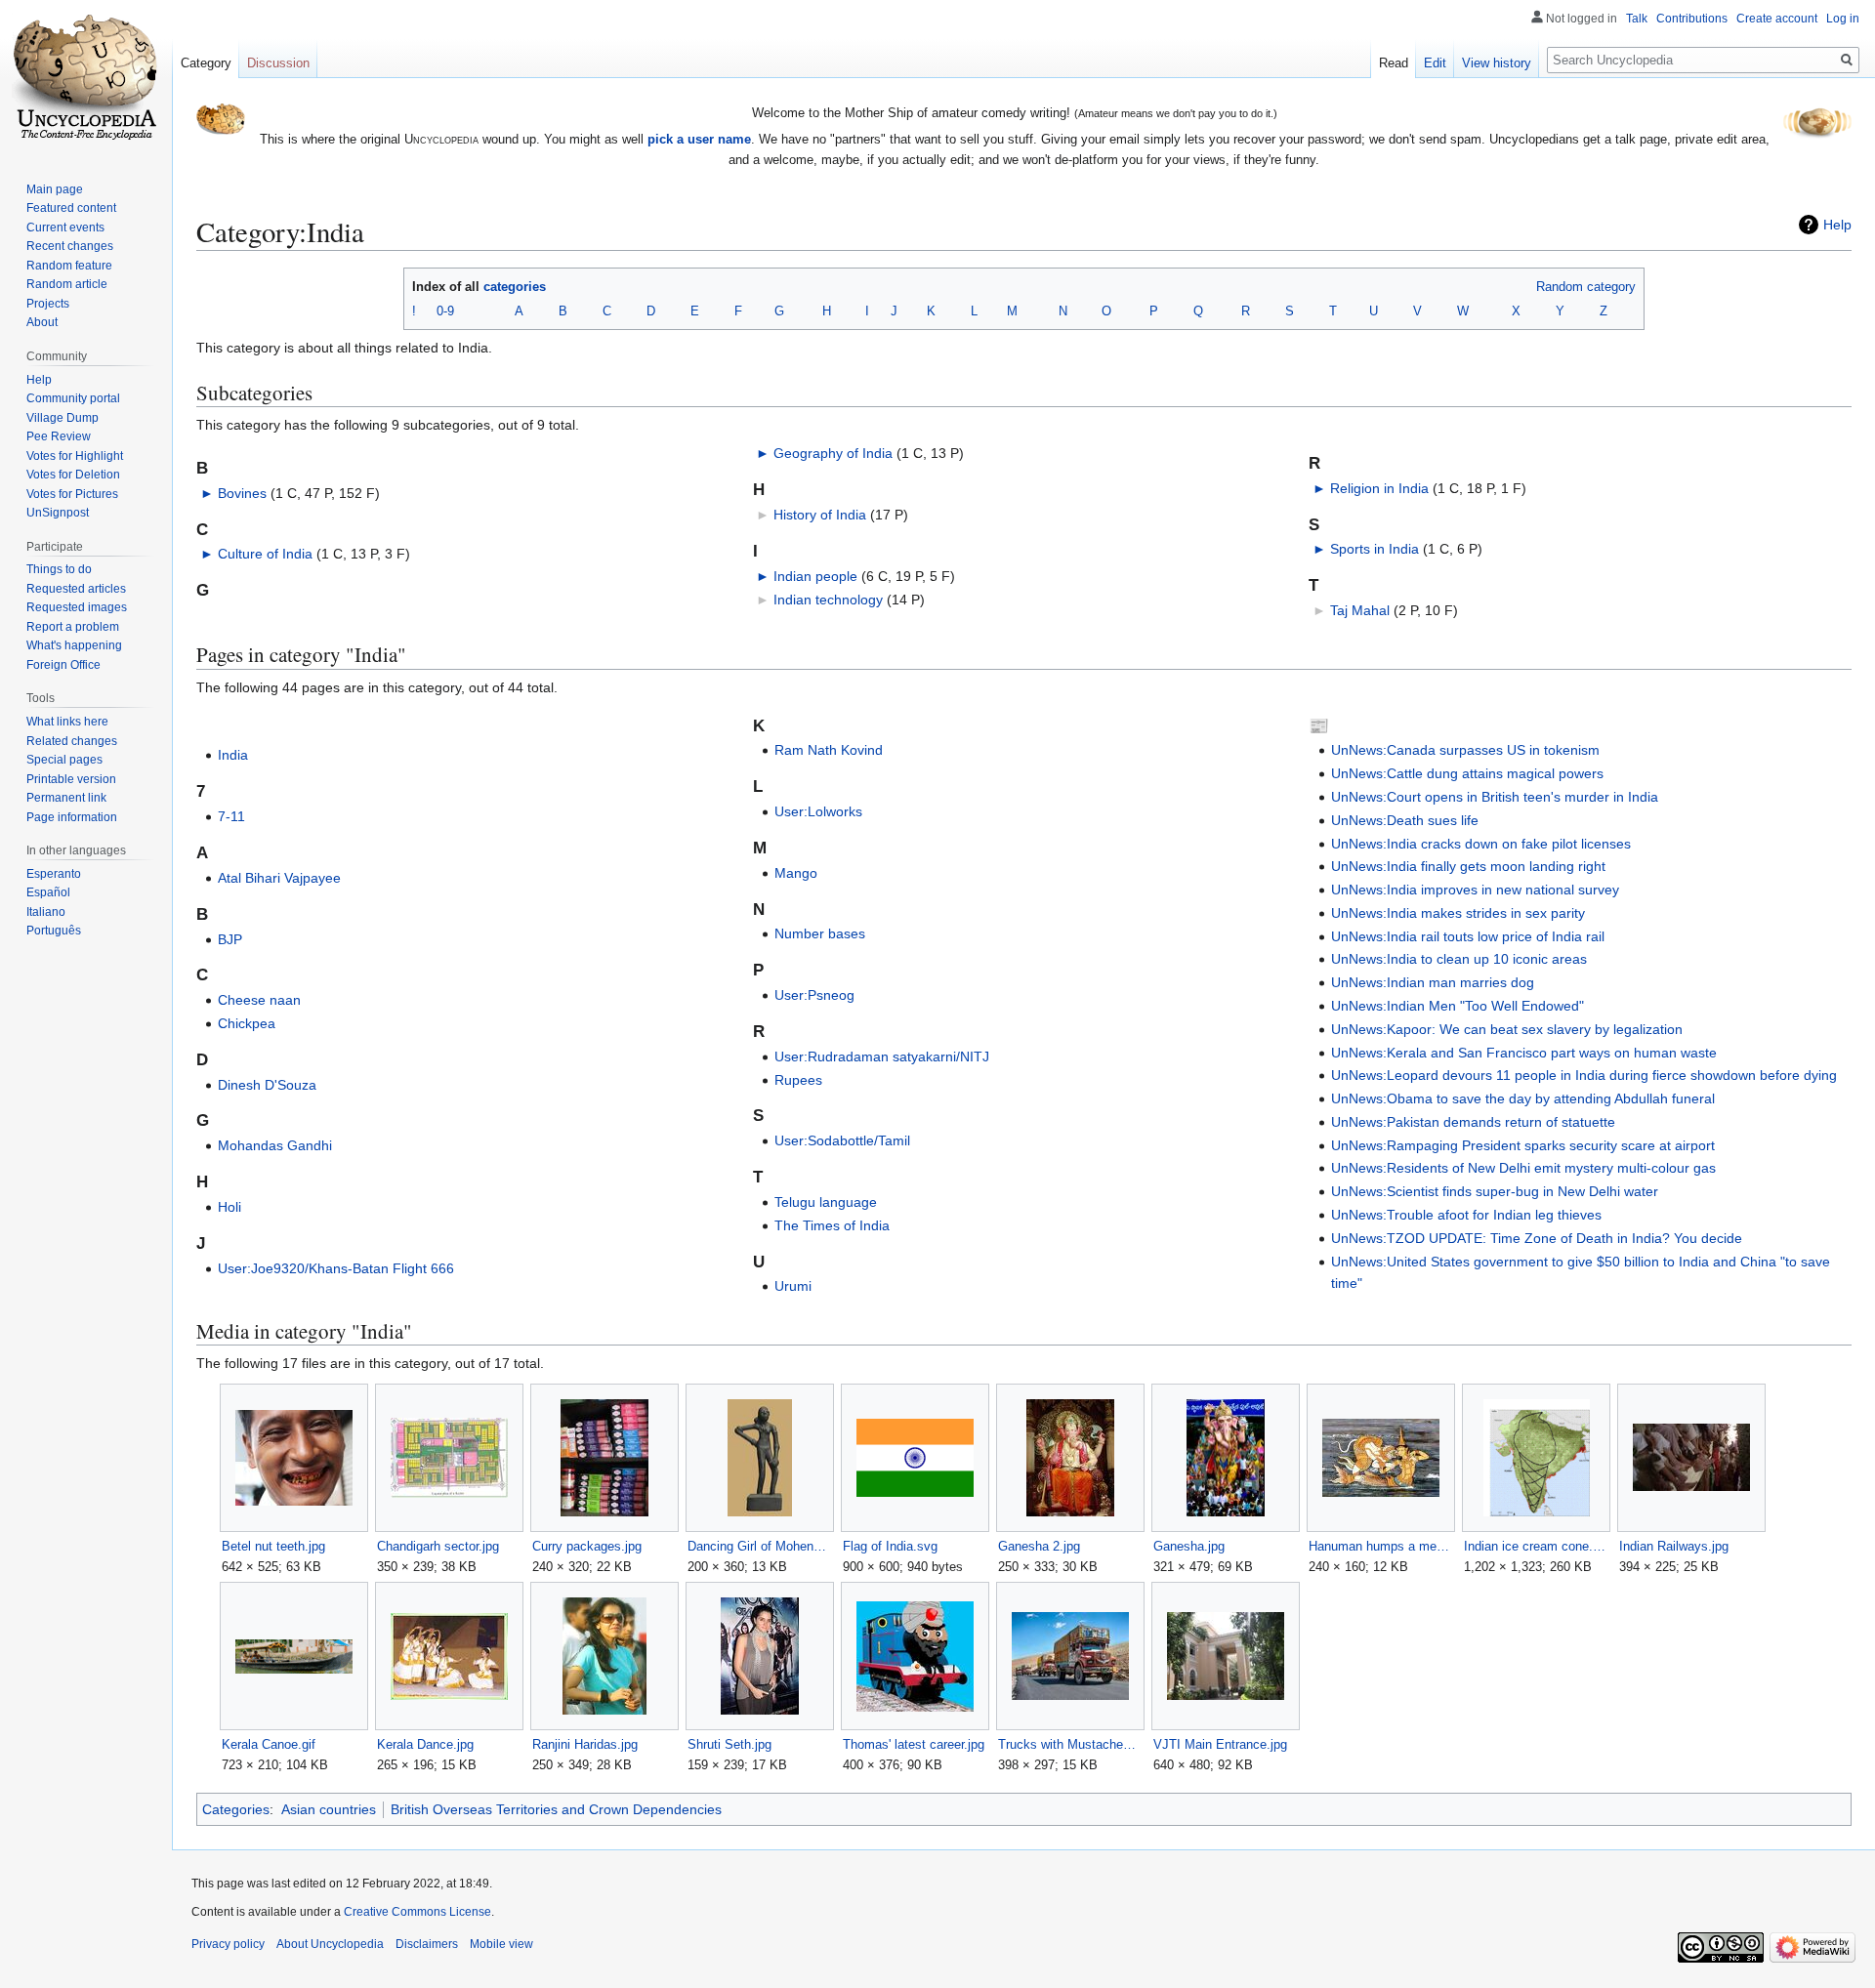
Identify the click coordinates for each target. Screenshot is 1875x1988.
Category (206, 63)
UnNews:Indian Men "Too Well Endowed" (1458, 1006)
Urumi (793, 1286)
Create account (1777, 19)
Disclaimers (427, 1944)
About (42, 322)
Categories (236, 1809)
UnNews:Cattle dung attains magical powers (1467, 773)
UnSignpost (58, 513)
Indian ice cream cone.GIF (1536, 1546)
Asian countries (329, 1809)
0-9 (445, 311)
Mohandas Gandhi (275, 1145)
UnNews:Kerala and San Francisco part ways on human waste (1524, 1053)
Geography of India (833, 453)
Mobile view (501, 1944)
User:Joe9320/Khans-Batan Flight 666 (336, 1268)
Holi (229, 1207)
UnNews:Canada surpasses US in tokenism (1465, 750)
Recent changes (70, 246)
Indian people (815, 576)
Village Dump (62, 418)
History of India (820, 515)
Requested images (77, 607)
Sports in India (1375, 549)
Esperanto (54, 874)
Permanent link (66, 798)
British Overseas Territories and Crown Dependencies (556, 1809)
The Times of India (832, 1225)
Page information (72, 817)
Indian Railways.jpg (1674, 1546)
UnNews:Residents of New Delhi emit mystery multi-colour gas (1523, 1168)
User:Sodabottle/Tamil (842, 1140)
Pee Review (59, 436)
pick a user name (699, 139)
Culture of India (265, 554)
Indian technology (828, 600)
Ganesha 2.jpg (1039, 1546)
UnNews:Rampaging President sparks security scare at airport (1523, 1145)
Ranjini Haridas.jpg (585, 1744)
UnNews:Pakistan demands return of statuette (1473, 1122)
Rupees (798, 1080)
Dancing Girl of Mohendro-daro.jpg (759, 1546)
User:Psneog (814, 995)
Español (48, 892)
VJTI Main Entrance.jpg (1220, 1744)
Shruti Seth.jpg (729, 1744)
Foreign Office (63, 665)
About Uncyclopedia (330, 1944)
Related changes (72, 741)
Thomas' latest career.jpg (914, 1744)
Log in (1843, 19)
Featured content (71, 208)
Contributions (1692, 19)
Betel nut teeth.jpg (273, 1546)
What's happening (74, 645)
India (233, 755)
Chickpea (247, 1023)
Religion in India (1379, 488)
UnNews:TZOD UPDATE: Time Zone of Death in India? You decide (1537, 1238)
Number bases (820, 933)
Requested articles (76, 589)
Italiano (46, 912)
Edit (1435, 63)
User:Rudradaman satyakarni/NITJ (882, 1056)
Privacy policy (228, 1944)
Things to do (59, 569)
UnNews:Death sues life (1405, 820)
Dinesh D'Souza (267, 1085)
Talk (1637, 19)
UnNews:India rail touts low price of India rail (1468, 936)
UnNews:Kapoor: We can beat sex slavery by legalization (1507, 1029)
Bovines (242, 493)
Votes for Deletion (73, 475)
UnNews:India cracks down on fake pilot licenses (1481, 844)
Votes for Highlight (75, 456)
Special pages (64, 760)
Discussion (278, 63)
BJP (230, 939)
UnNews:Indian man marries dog (1433, 982)
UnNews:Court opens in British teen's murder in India (1495, 797)
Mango (796, 873)
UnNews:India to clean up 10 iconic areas (1459, 959)
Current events (65, 228)
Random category (1586, 287)
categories (515, 287)
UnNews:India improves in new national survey (1475, 890)
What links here (67, 722)
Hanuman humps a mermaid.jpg (1380, 1546)
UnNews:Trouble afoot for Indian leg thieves (1466, 1215)
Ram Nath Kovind (829, 750)
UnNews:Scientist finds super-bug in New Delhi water (1495, 1191)
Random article (67, 284)
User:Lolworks (818, 811)
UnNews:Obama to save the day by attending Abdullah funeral (1523, 1098)
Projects (48, 304)
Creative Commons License (417, 1912)
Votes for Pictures (72, 494)
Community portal (73, 398)
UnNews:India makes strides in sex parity (1458, 913)
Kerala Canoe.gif (269, 1744)
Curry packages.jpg (587, 1546)
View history (1497, 63)
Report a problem (73, 627)
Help (1837, 225)
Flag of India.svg (890, 1546)
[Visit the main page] (86, 78)
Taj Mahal (1360, 610)
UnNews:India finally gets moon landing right (1468, 866)
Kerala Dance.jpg (425, 1744)
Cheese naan (259, 1000)
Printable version (71, 779)
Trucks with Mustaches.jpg (1070, 1744)
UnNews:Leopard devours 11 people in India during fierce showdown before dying (1584, 1075)
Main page (55, 189)
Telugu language (826, 1202)
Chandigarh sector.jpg (438, 1546)
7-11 (231, 816)
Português (54, 931)
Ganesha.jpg (1189, 1546)
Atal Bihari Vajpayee (279, 878)
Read (1394, 63)
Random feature (69, 266)
